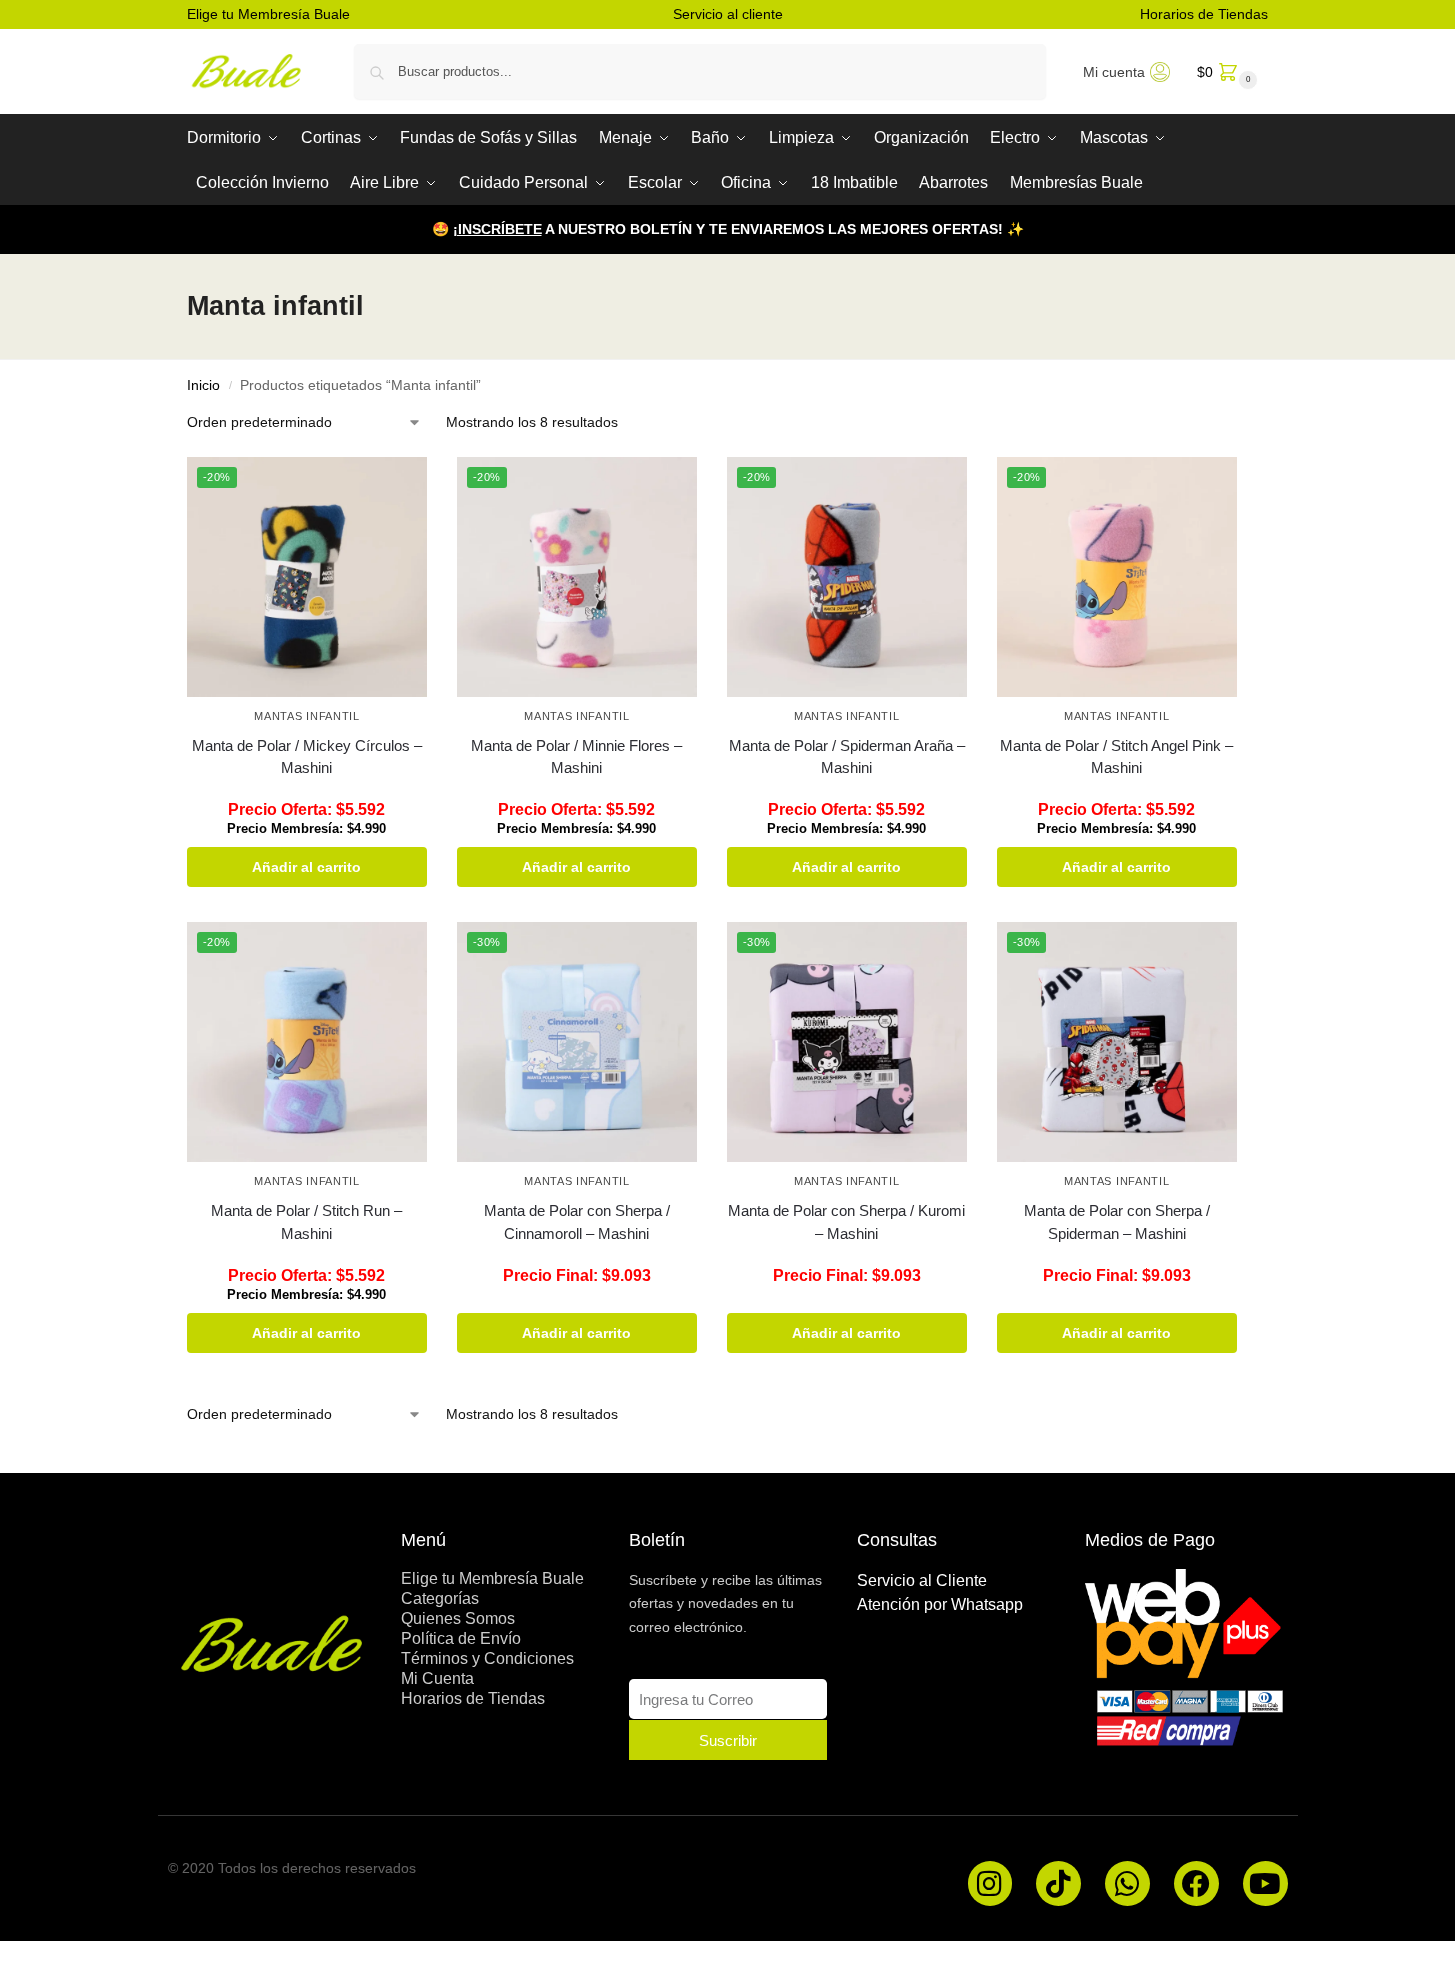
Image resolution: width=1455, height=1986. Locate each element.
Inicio (203, 385)
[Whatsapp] (1127, 1883)
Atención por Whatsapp (940, 1604)
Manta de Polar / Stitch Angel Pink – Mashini (1116, 757)
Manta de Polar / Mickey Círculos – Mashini (307, 757)
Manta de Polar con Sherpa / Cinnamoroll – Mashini (577, 1222)
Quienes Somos (458, 1618)
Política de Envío (461, 1638)
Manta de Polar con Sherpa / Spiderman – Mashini (1117, 1222)
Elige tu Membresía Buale (268, 14)
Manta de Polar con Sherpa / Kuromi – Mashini (846, 1222)
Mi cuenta (1114, 72)
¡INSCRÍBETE (497, 229)
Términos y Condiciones (487, 1658)
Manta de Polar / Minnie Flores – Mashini (576, 757)
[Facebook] (1196, 1883)
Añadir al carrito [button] (306, 867)
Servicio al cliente (728, 14)
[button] (1225, 71)
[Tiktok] (1058, 1883)
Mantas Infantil (307, 716)
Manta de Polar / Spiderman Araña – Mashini (847, 757)
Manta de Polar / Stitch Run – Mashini (306, 1222)
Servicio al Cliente (922, 1580)
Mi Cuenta (437, 1678)
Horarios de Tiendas (1204, 14)
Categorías (440, 1598)
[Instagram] (990, 1883)
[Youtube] (1265, 1883)
